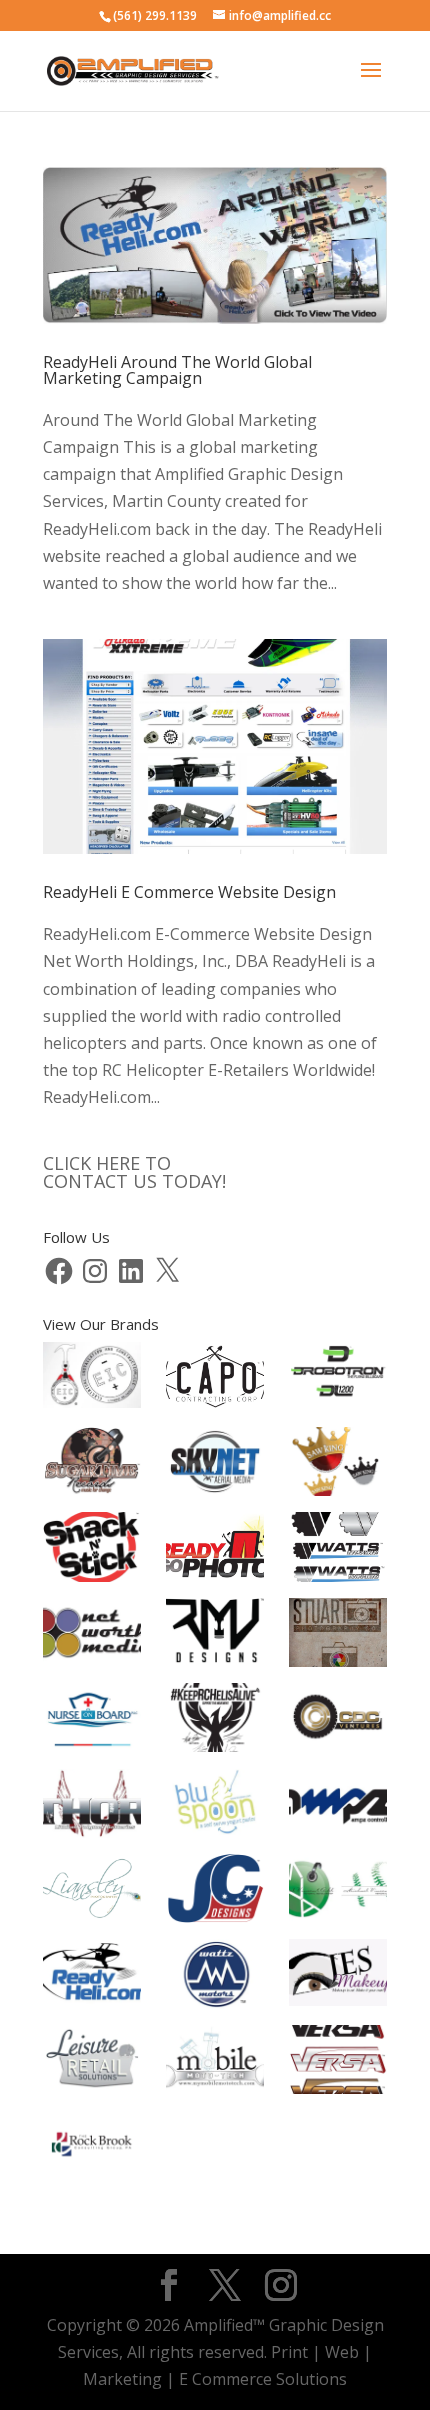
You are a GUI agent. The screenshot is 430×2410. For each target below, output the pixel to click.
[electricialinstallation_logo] (92, 1379)
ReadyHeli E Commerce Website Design (189, 892)
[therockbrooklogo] (92, 2148)
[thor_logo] (92, 1807)
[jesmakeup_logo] (338, 1976)
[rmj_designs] (215, 1636)
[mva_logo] (338, 1891)
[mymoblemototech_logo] (215, 2062)
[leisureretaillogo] (92, 2063)
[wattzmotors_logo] (215, 1977)
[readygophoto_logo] (215, 1550)
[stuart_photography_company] (338, 1636)
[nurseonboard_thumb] (92, 1721)
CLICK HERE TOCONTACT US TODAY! (134, 1172)
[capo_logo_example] (215, 1380)
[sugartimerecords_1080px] (92, 1465)
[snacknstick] (92, 1550)
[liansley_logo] (92, 1892)
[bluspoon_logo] (215, 1806)
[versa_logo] (338, 2063)
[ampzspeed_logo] (338, 1807)
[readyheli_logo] (92, 1977)
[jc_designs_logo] (215, 1892)
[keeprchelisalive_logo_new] (215, 1721)
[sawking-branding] (338, 1465)
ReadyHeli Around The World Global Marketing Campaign (177, 370)
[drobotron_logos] (338, 1380)
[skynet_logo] (215, 1465)
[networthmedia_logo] (92, 1636)
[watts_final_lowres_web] (338, 1550)
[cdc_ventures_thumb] (338, 1721)
